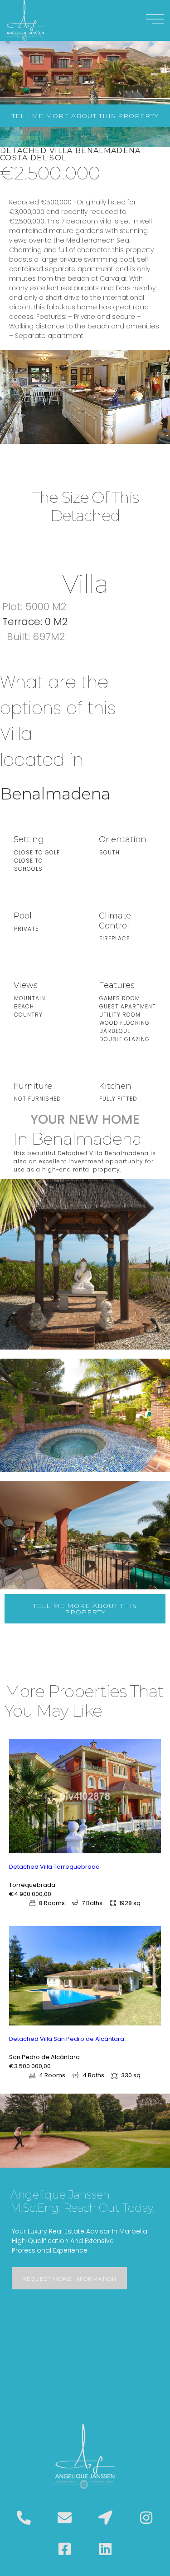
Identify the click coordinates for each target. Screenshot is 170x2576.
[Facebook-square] (64, 2549)
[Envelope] (64, 2518)
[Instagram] (146, 2518)
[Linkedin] (106, 2549)
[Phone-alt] (24, 2518)
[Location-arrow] (106, 2518)
